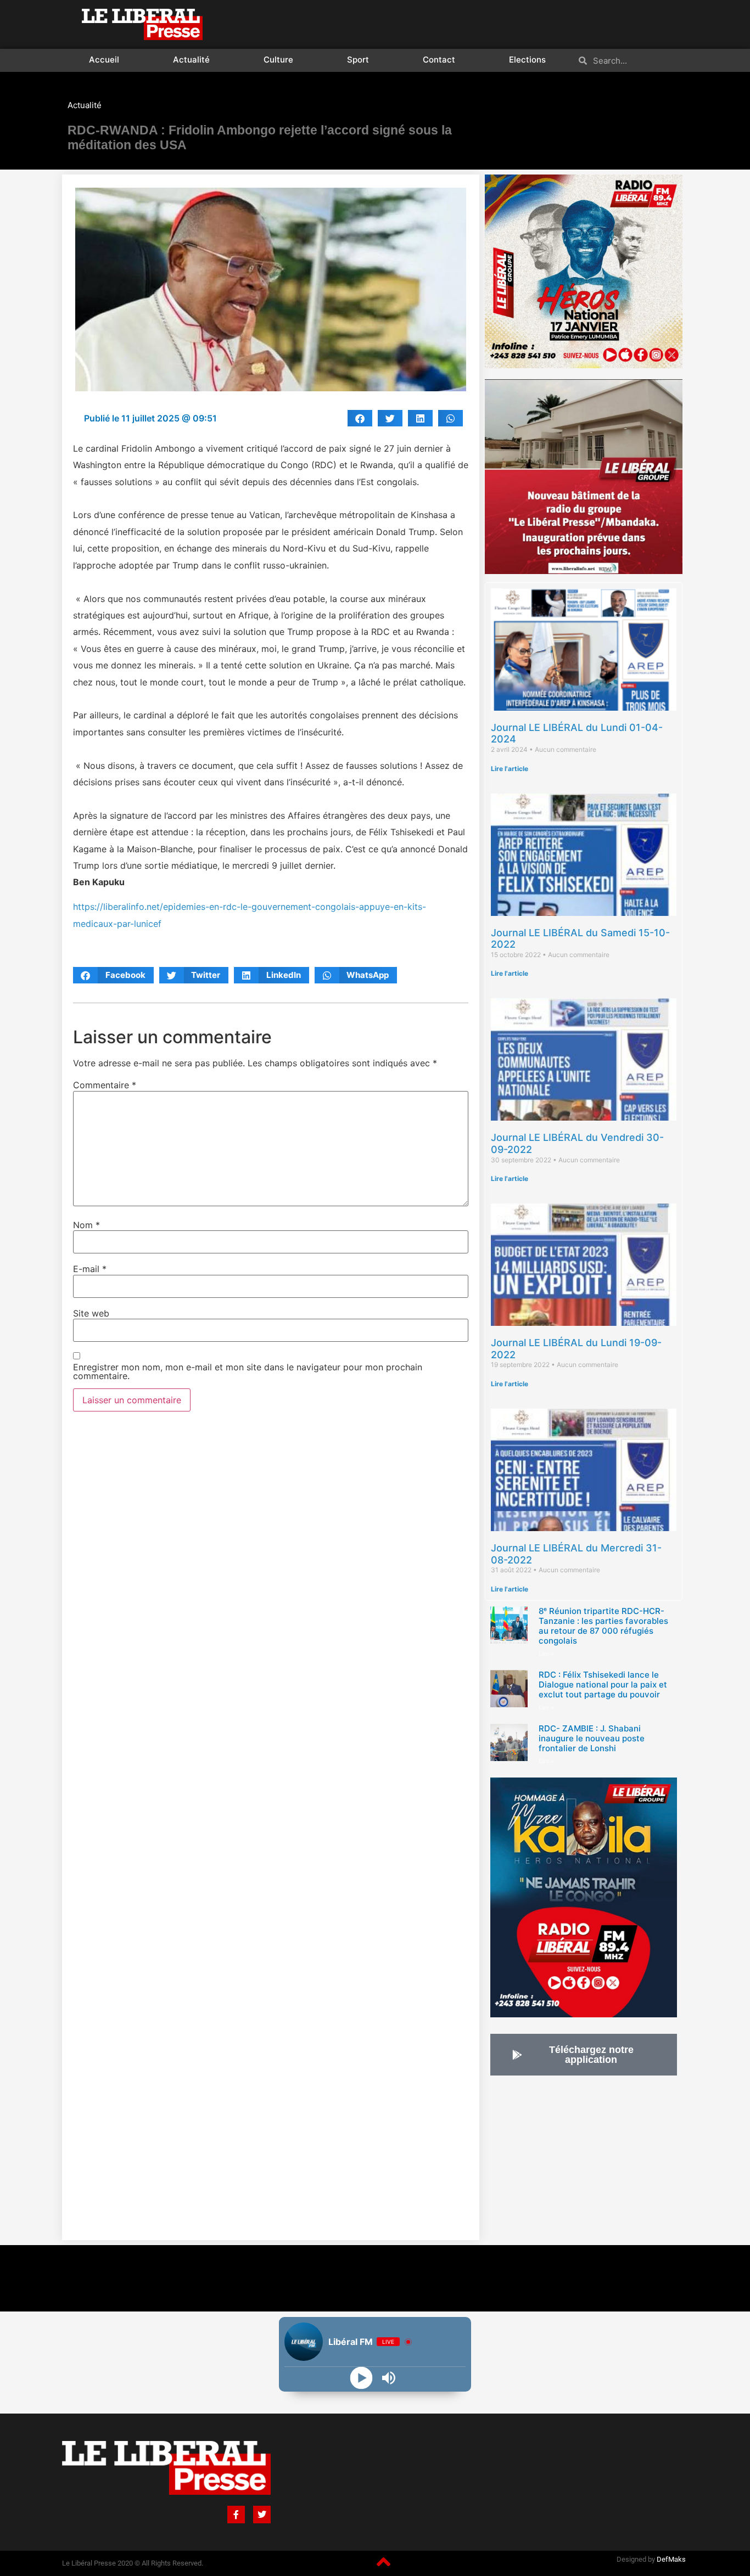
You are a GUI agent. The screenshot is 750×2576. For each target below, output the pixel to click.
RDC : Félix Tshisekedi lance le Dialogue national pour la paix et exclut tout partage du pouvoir (603, 1684)
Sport (358, 60)
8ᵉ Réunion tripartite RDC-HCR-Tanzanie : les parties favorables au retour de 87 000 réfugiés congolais (603, 1626)
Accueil (104, 60)
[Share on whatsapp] (450, 418)
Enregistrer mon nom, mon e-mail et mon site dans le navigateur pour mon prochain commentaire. (248, 1371)
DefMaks (671, 2559)
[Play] (362, 2378)
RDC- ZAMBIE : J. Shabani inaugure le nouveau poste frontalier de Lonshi (592, 1738)
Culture (278, 60)
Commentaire (105, 1085)
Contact (439, 60)
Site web (91, 1313)
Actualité (191, 60)
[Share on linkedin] (420, 418)
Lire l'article (510, 769)
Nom (86, 1225)
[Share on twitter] (390, 418)
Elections (527, 60)
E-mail (90, 1269)
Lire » (546, 1654)
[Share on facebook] (360, 418)
